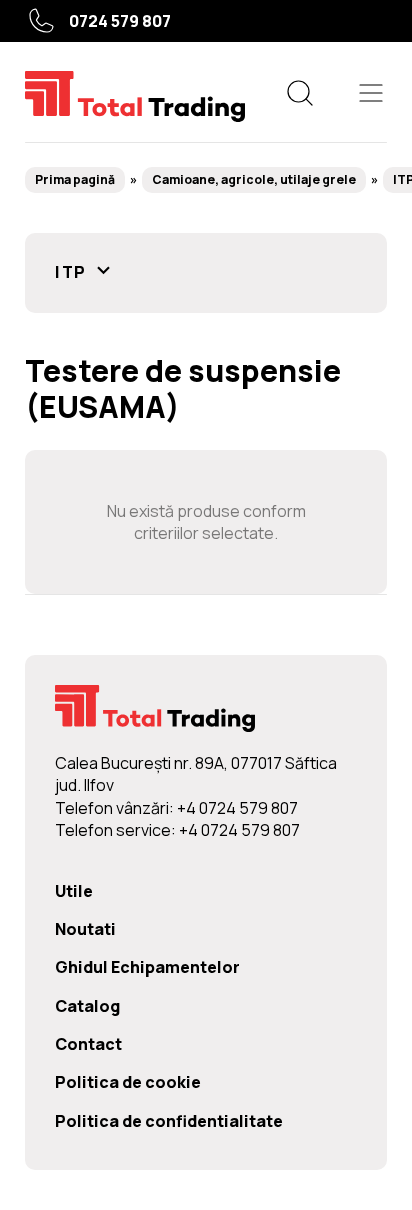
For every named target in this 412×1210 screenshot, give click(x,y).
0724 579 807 (120, 21)
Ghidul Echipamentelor (147, 967)
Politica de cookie (128, 1082)
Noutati (85, 929)
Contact (88, 1044)
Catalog (87, 1006)
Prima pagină (75, 179)
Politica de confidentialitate (169, 1121)
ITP (73, 272)
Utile (74, 891)
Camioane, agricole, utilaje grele (254, 179)
